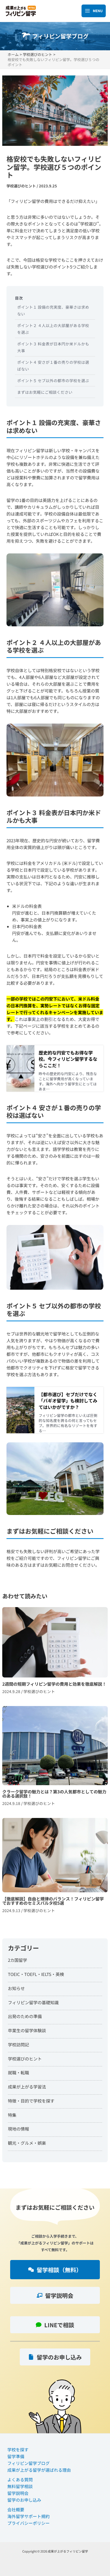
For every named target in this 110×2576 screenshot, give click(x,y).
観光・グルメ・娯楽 (27, 2143)
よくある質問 (20, 2479)
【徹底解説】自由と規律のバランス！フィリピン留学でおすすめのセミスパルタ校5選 (55, 1868)
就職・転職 (18, 2072)
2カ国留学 (17, 1960)
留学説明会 (18, 2493)
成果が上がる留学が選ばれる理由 (39, 2470)
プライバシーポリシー (28, 2523)
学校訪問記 (18, 2044)
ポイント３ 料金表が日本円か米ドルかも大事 (53, 347)
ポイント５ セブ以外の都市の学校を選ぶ (53, 380)
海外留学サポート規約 (28, 2516)
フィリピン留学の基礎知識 (33, 2002)
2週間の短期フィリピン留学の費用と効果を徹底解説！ (55, 1653)
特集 (12, 2115)
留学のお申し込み (24, 2500)
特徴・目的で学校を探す (31, 2101)
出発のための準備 (25, 2016)
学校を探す (18, 2450)
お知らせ (16, 1988)
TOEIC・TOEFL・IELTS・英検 (36, 1974)
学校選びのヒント (21, 186)
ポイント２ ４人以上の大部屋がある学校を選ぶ (53, 329)
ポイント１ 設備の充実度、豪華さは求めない (53, 310)
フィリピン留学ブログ (28, 2463)
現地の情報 (18, 2129)
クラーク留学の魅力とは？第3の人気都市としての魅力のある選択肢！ (55, 1758)
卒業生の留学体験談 (27, 2030)
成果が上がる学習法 (27, 2087)
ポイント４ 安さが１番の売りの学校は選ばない (53, 365)
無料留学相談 (20, 2486)
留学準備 (16, 2456)
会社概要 (16, 2509)
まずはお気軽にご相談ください (45, 392)
